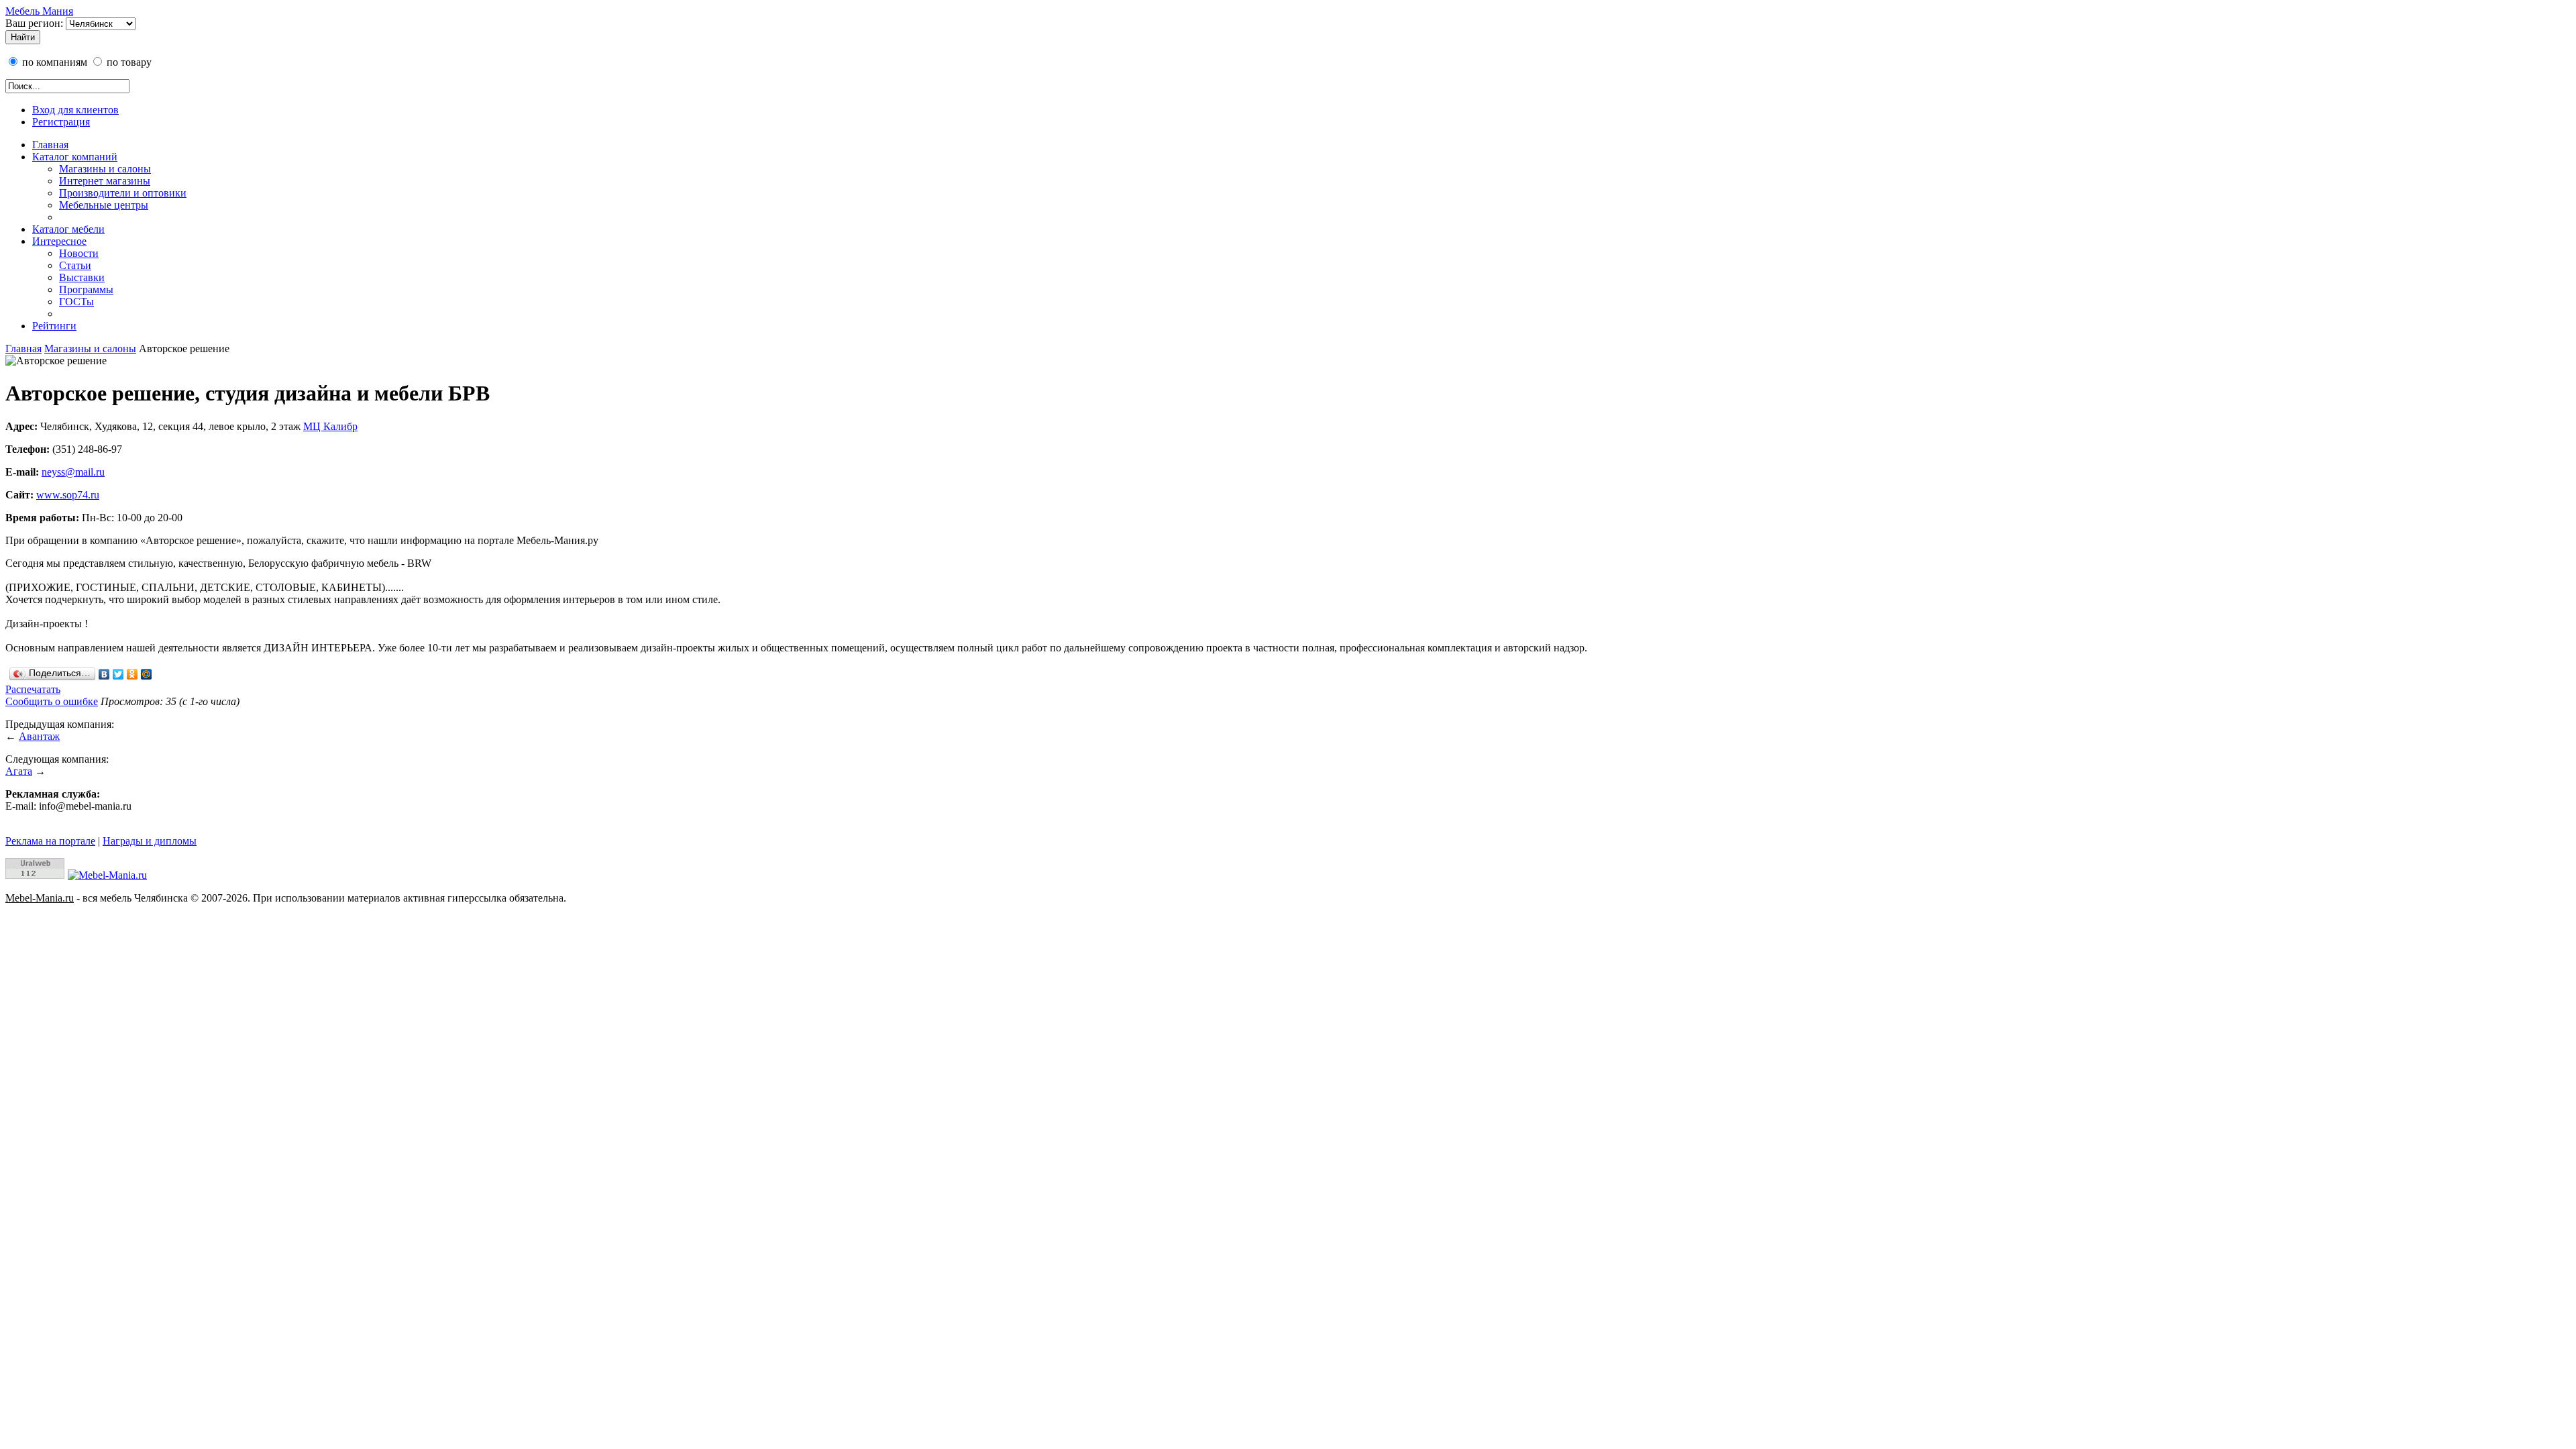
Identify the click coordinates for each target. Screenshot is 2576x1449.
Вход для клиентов (75, 110)
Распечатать (33, 689)
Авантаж (39, 736)
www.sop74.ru (68, 495)
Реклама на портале (50, 841)
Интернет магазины (105, 181)
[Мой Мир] (147, 674)
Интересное (59, 241)
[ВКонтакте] (104, 674)
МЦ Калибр (330, 426)
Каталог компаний (75, 157)
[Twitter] (118, 674)
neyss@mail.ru (73, 472)
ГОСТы (76, 302)
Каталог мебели (68, 229)
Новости (79, 253)
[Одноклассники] (132, 674)
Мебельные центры (104, 205)
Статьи (75, 265)
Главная (50, 145)
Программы (86, 289)
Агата (19, 771)
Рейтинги (54, 326)
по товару (128, 62)
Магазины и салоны (105, 169)
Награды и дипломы (150, 841)
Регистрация (61, 122)
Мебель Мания (39, 11)
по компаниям (53, 62)
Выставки (82, 277)
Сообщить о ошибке (52, 701)
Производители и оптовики (123, 193)
